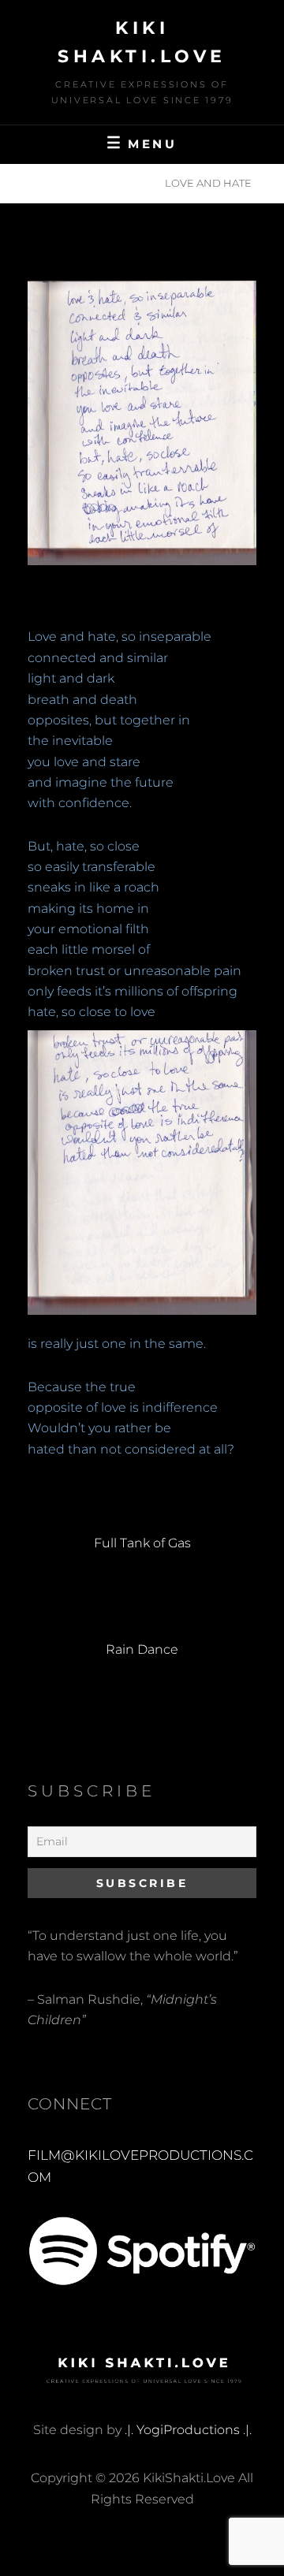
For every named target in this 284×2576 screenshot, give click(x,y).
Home (51, 183)
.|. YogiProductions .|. (188, 2430)
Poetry (117, 183)
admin (189, 238)
